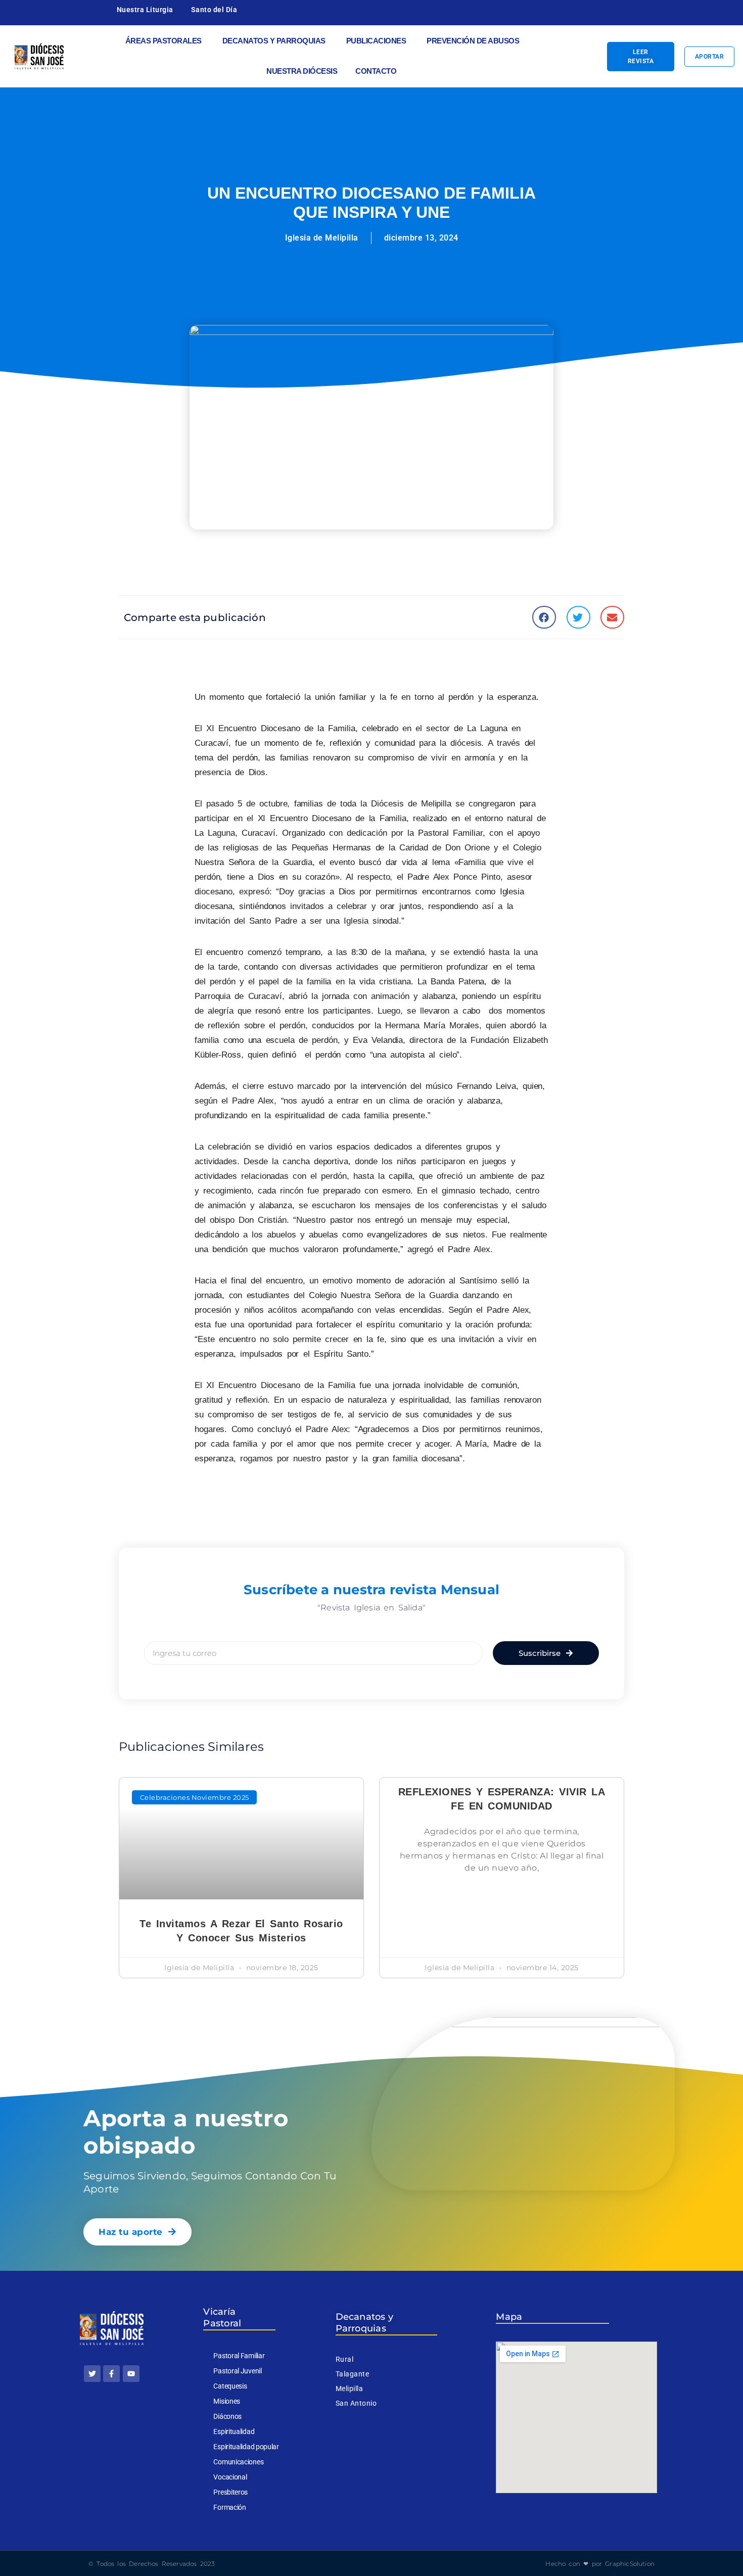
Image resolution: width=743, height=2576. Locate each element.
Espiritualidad (234, 2431)
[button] (544, 617)
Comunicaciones (238, 2462)
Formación (229, 2507)
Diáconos (227, 2416)
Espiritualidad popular (246, 2447)
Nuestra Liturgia (145, 10)
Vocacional (230, 2477)
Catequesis (230, 2386)
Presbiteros (230, 2492)
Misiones (227, 2401)
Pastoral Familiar (239, 2356)
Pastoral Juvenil (237, 2371)
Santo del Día (214, 10)
